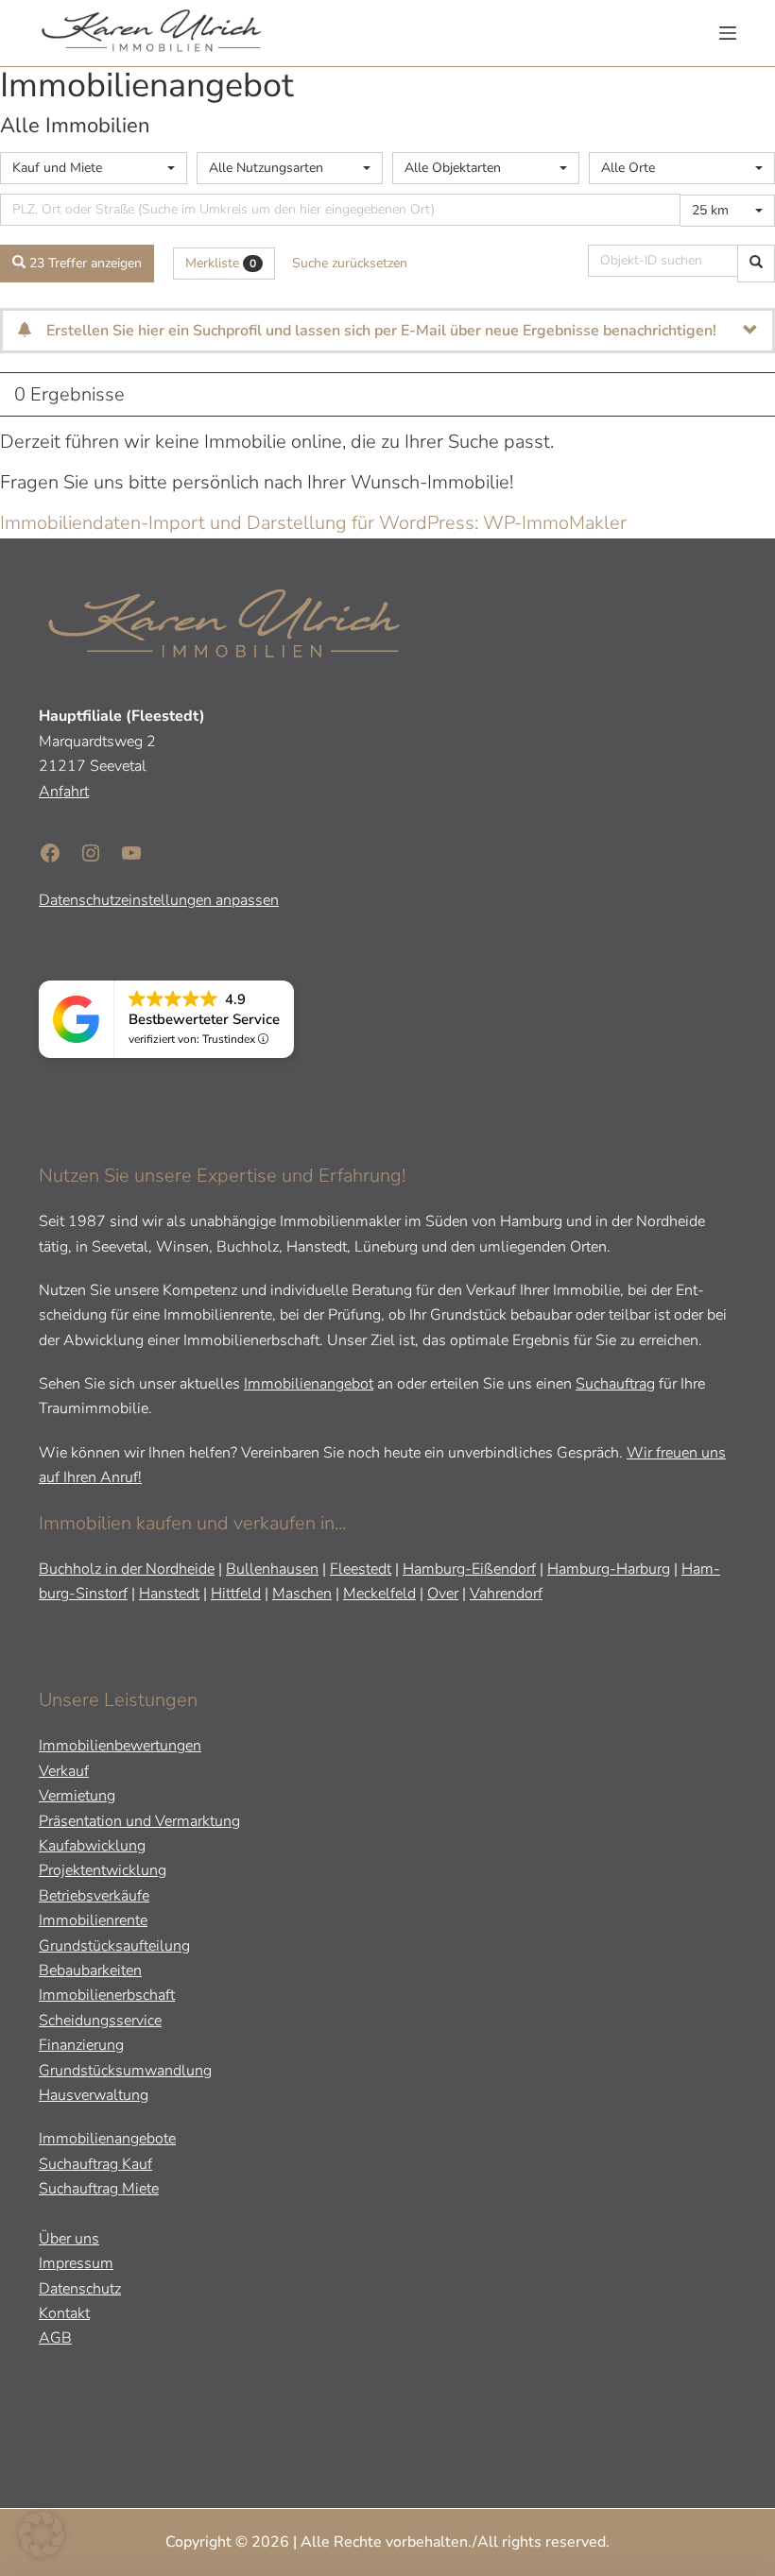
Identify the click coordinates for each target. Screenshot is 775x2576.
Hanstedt (169, 1594)
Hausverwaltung (94, 2095)
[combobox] (94, 168)
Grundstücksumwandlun (121, 2071)
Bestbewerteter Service (204, 1019)
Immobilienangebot (309, 1384)
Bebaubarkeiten (90, 1970)
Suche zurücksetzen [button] (350, 263)
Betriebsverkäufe (94, 1896)
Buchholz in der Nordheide (127, 1569)
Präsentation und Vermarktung (139, 1821)
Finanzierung (81, 2045)
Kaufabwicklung (92, 1846)
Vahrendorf (506, 1594)
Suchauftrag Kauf (95, 2164)
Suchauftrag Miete (99, 2189)
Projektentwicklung (103, 1870)
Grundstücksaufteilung (114, 1946)
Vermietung (77, 1796)
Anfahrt (64, 792)
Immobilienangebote (107, 2139)
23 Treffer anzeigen (84, 263)
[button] (42, 2534)
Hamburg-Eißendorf (469, 1569)
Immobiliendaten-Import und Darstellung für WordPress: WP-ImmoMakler (313, 523)
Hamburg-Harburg (609, 1569)
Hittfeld (236, 1594)
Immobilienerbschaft (107, 1995)
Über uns (69, 2239)
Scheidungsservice (100, 2021)
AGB (55, 2338)
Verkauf (64, 1771)
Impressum (76, 2263)
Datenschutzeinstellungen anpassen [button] (159, 900)
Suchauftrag (615, 1384)
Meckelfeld (379, 1594)
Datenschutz (80, 2289)
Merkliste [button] (221, 263)
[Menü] (728, 33)
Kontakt (64, 2313)
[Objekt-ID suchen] (756, 264)
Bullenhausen (272, 1569)
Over (443, 1594)
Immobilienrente (93, 1920)
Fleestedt (361, 1569)
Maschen (302, 1594)
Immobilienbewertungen (120, 1746)
